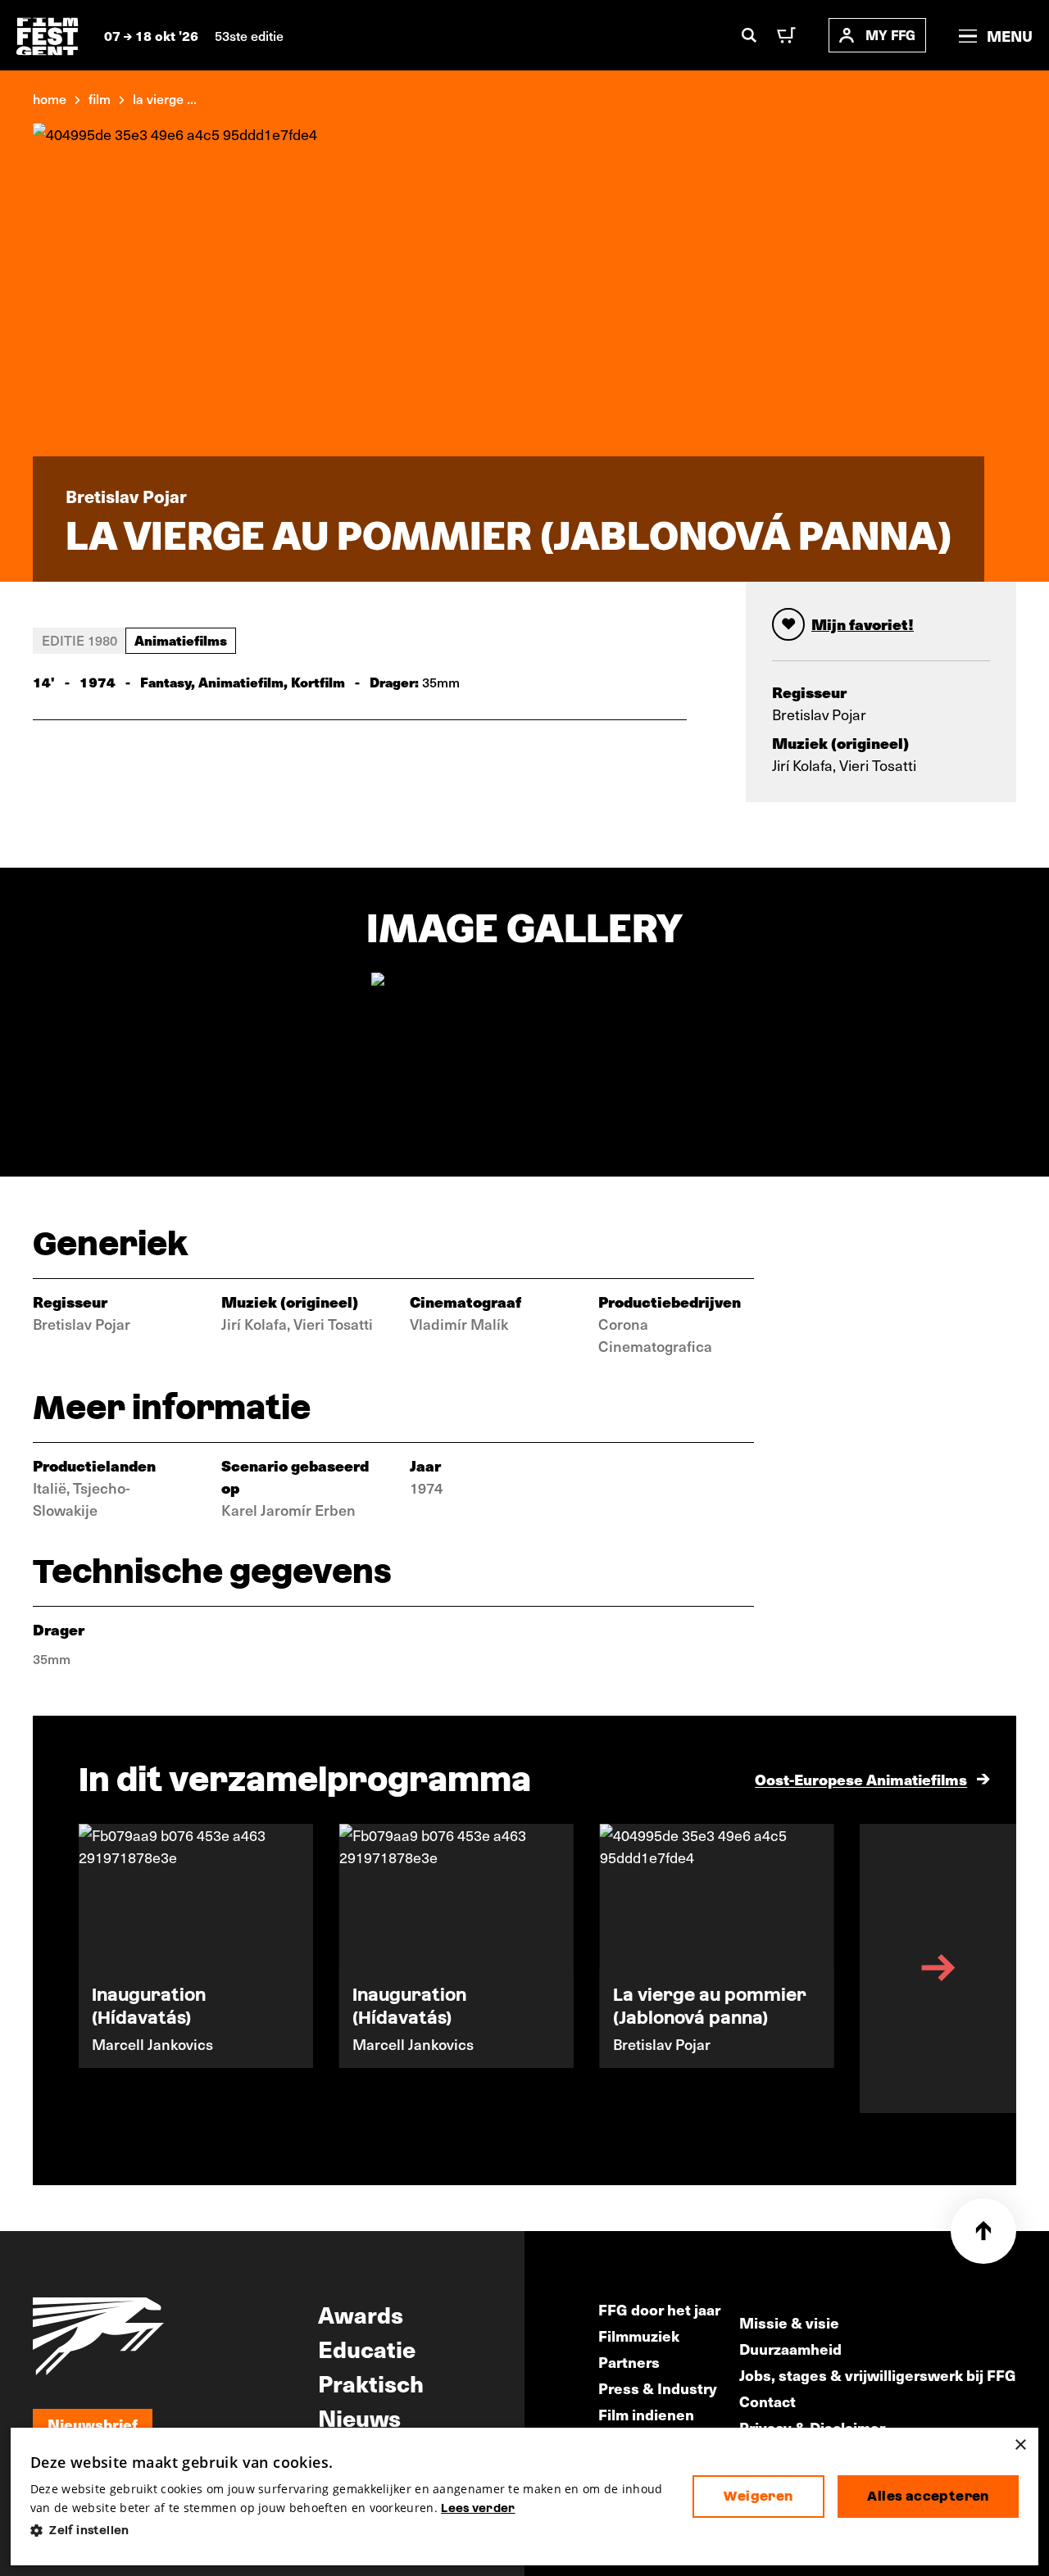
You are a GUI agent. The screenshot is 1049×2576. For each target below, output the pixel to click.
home (50, 98)
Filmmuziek (639, 2336)
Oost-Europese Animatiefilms (861, 1779)
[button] (348, 2531)
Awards (361, 2314)
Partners (629, 2362)
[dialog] (524, 2497)
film (100, 98)
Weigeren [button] (758, 2496)
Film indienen (646, 2414)
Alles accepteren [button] (928, 2496)
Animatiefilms (181, 640)
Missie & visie (789, 2322)
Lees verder (478, 2508)
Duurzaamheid (790, 2349)
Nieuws (359, 2417)
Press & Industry (658, 2388)
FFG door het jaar (659, 2309)
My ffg (890, 35)
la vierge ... (165, 98)
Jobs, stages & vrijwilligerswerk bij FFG (878, 2375)
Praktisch (371, 2383)
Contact (767, 2401)
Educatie (367, 2348)
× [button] (1020, 2445)
